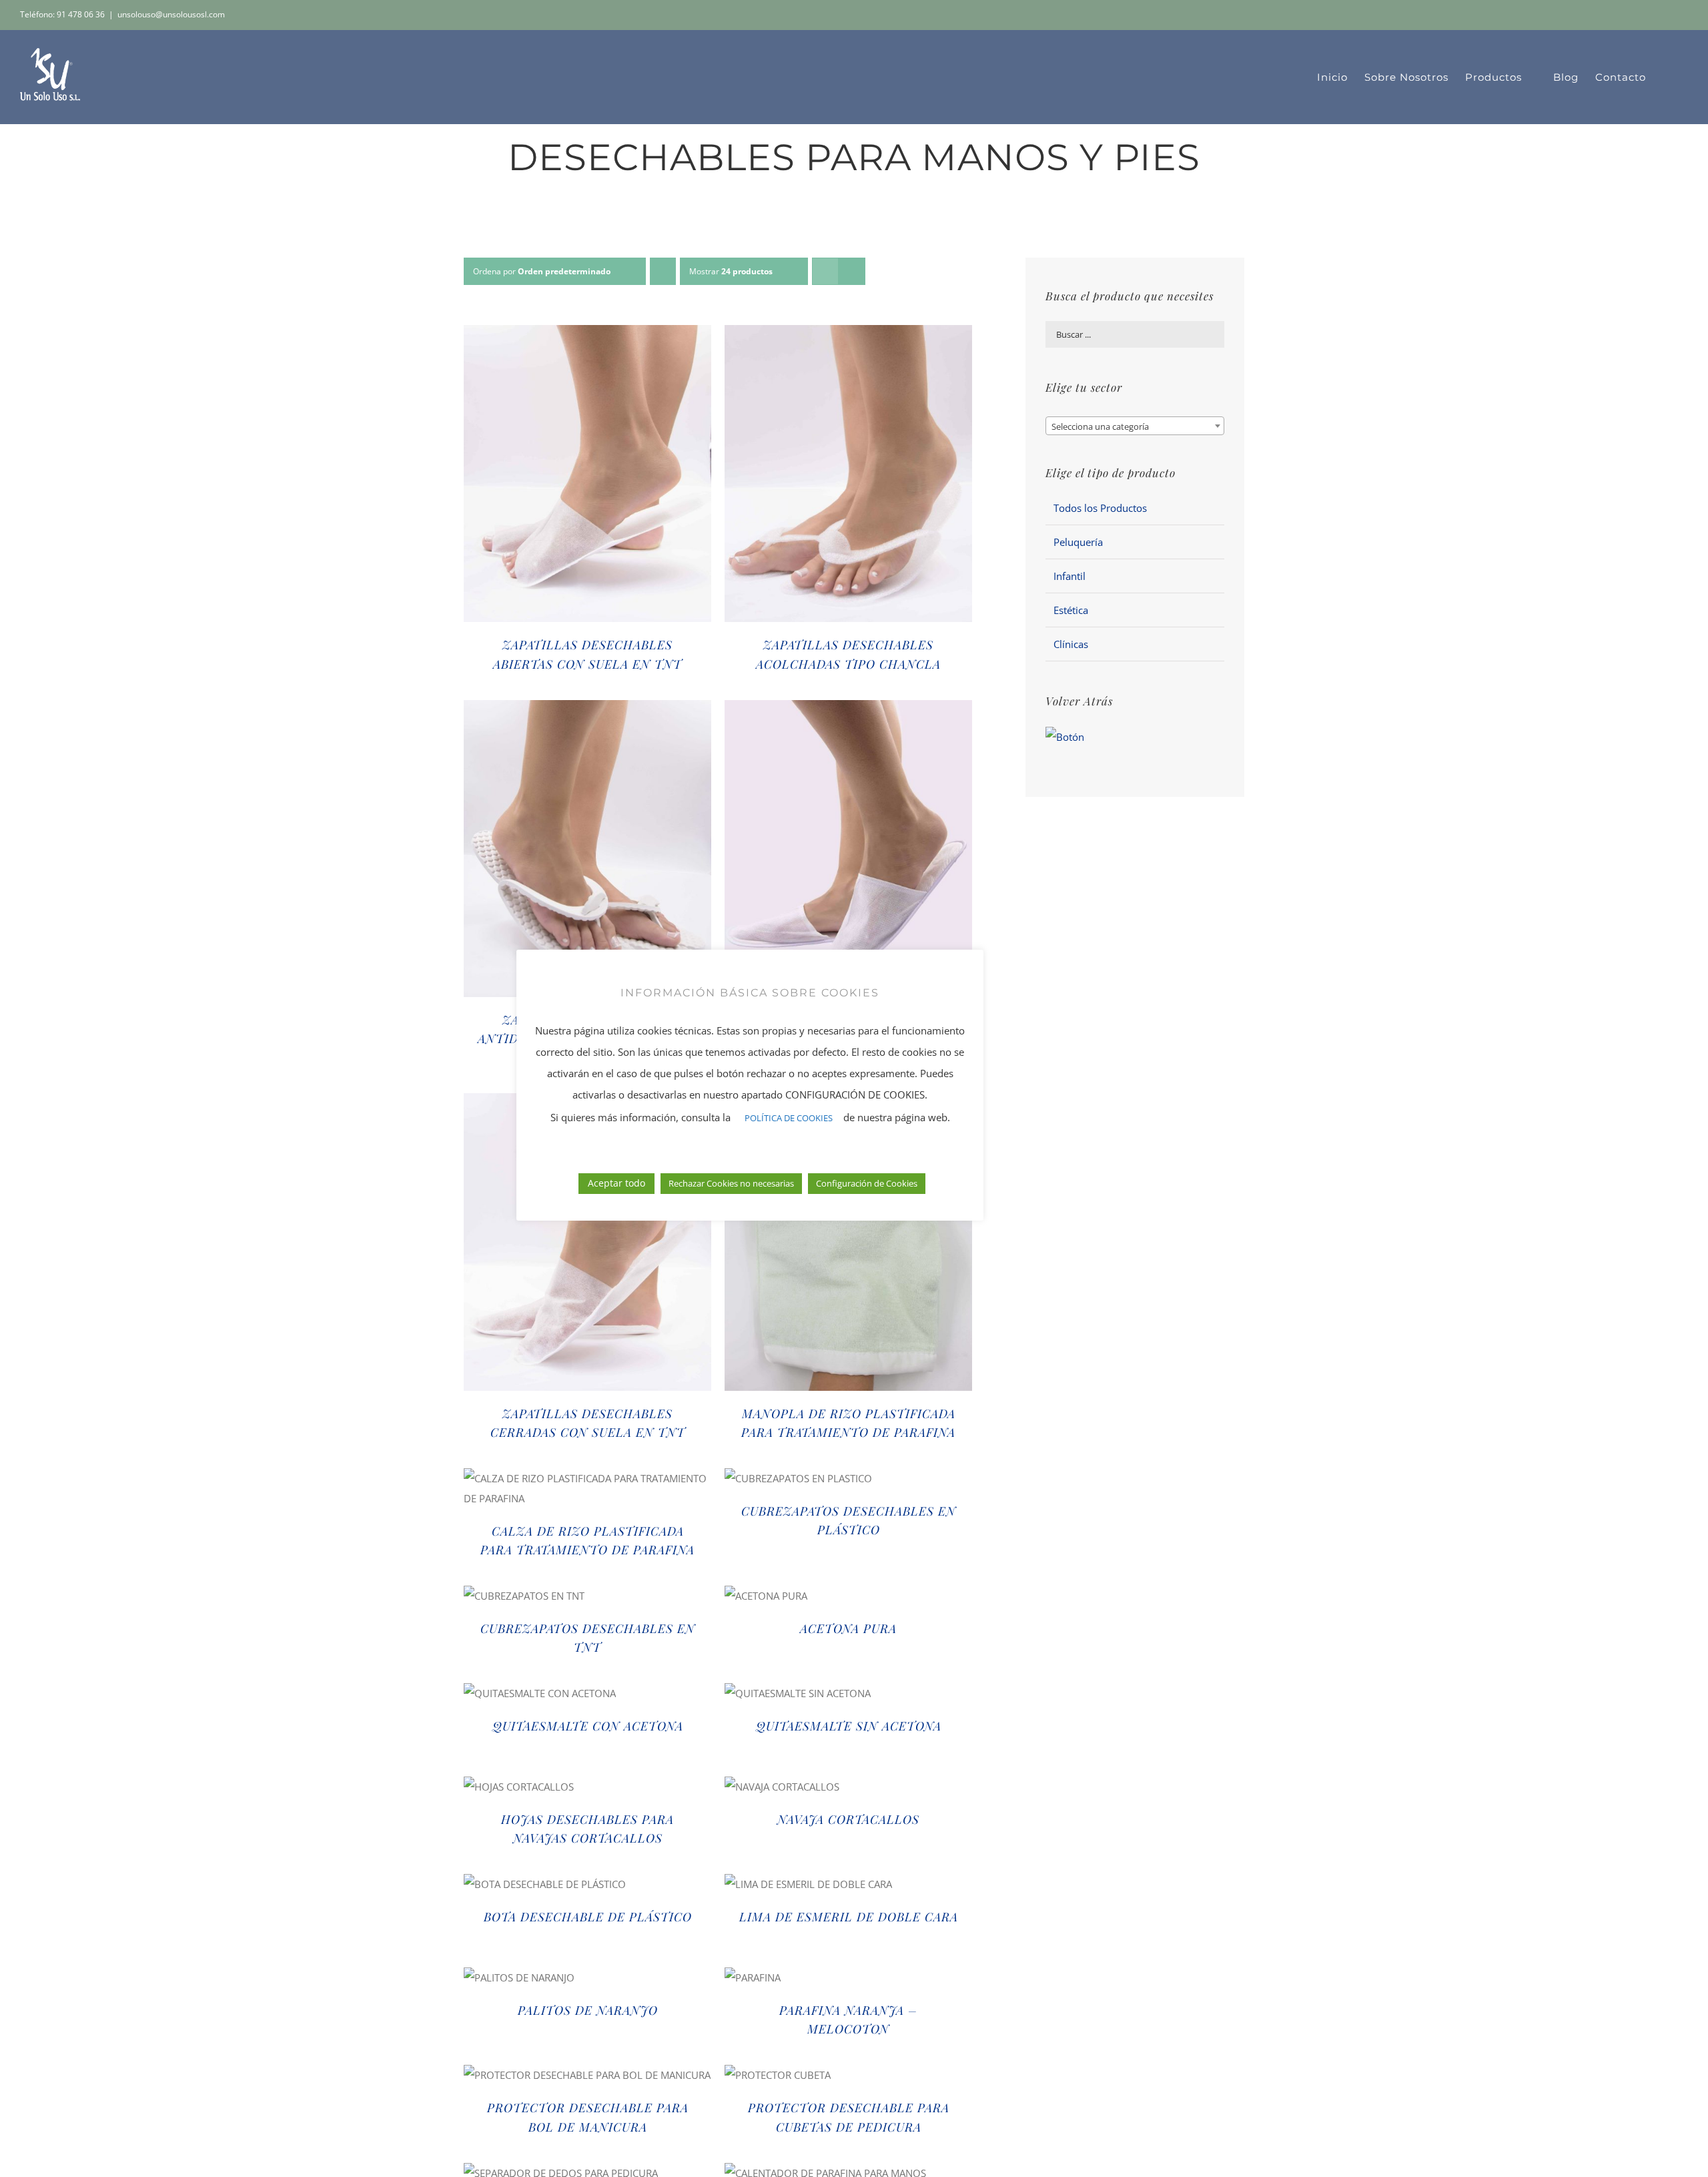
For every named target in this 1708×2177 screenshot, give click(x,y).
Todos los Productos (1100, 508)
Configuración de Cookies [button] (867, 1183)
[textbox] (1135, 426)
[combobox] (1135, 426)
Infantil (1070, 576)
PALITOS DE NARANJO (588, 2010)
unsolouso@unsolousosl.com (171, 14)
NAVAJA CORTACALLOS (848, 1819)
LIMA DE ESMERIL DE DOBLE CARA (849, 1917)
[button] (1667, 77)
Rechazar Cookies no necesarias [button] (731, 1183)
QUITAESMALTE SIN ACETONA (849, 1726)
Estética (1071, 610)
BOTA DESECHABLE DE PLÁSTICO (588, 1917)
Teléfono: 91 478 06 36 (62, 14)
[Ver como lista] (852, 271)
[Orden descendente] (663, 271)
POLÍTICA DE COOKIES (789, 1118)
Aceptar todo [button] (616, 1183)
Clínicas (1071, 644)
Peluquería (1078, 542)
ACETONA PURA (848, 1628)
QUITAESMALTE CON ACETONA (588, 1726)
